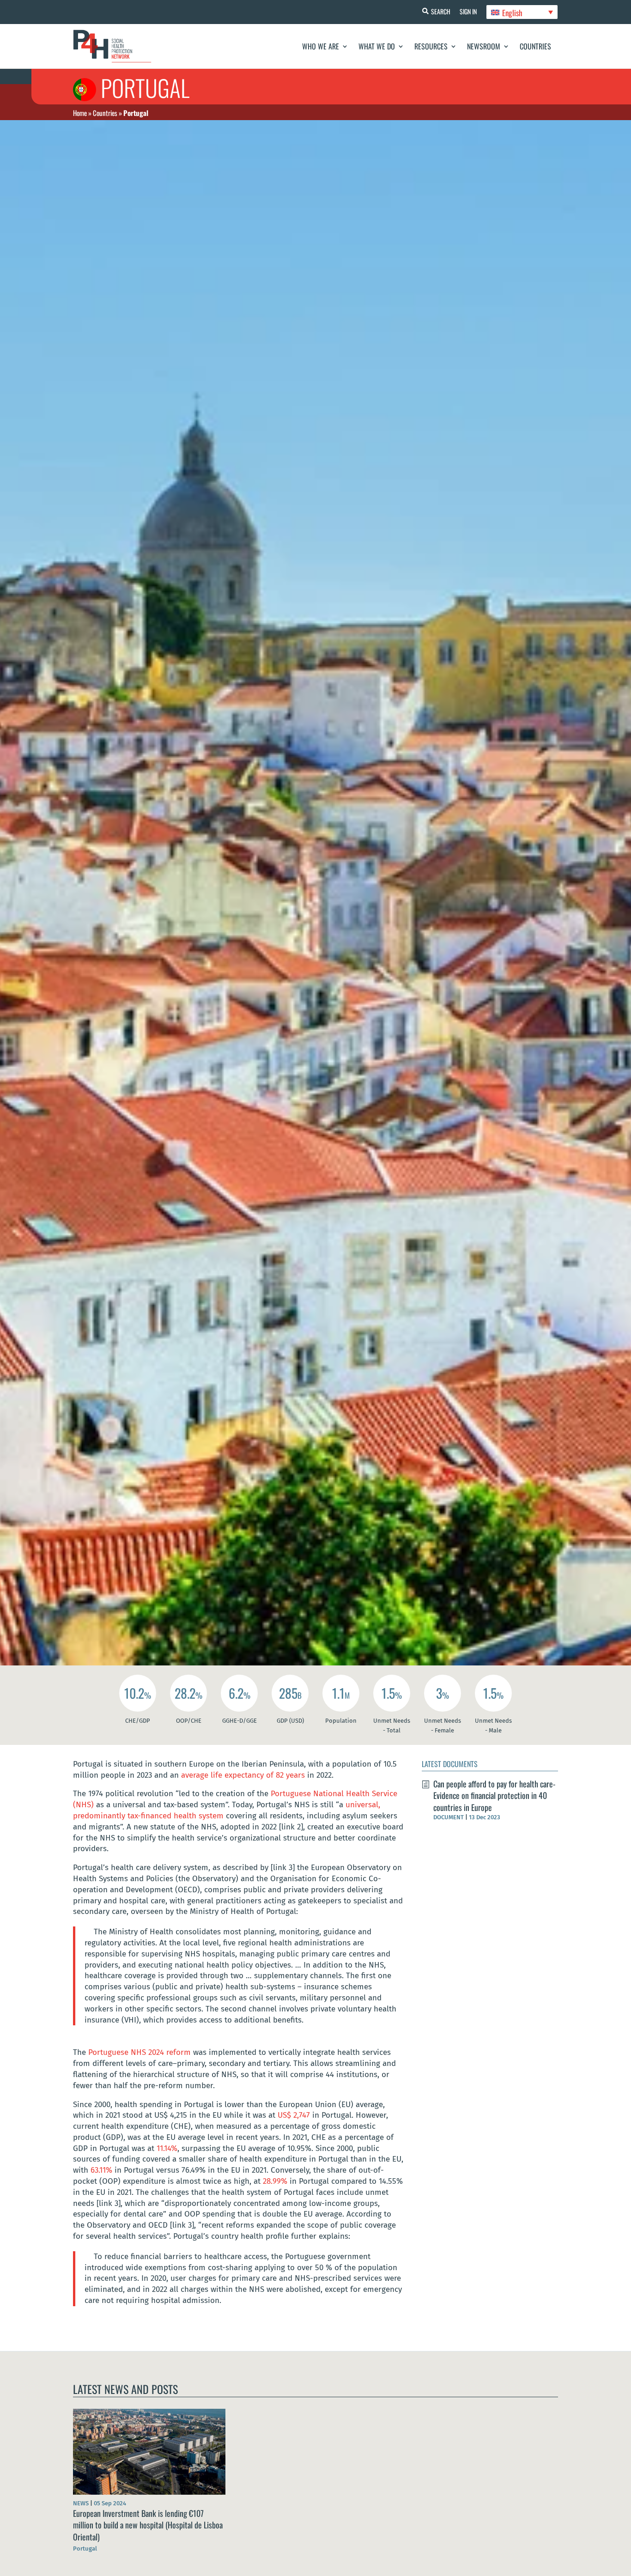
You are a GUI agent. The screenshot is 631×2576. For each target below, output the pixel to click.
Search (441, 11)
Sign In (468, 11)
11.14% (167, 2148)
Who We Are (321, 46)
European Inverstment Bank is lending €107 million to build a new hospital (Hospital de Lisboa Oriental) (148, 2525)
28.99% (275, 2181)
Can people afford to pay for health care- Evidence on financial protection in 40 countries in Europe (494, 1795)
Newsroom (484, 46)
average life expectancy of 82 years (244, 1775)
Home (80, 113)
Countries (535, 46)
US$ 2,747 (294, 2115)
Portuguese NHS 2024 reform (141, 2052)
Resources (431, 46)
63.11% (101, 2170)
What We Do (377, 46)
